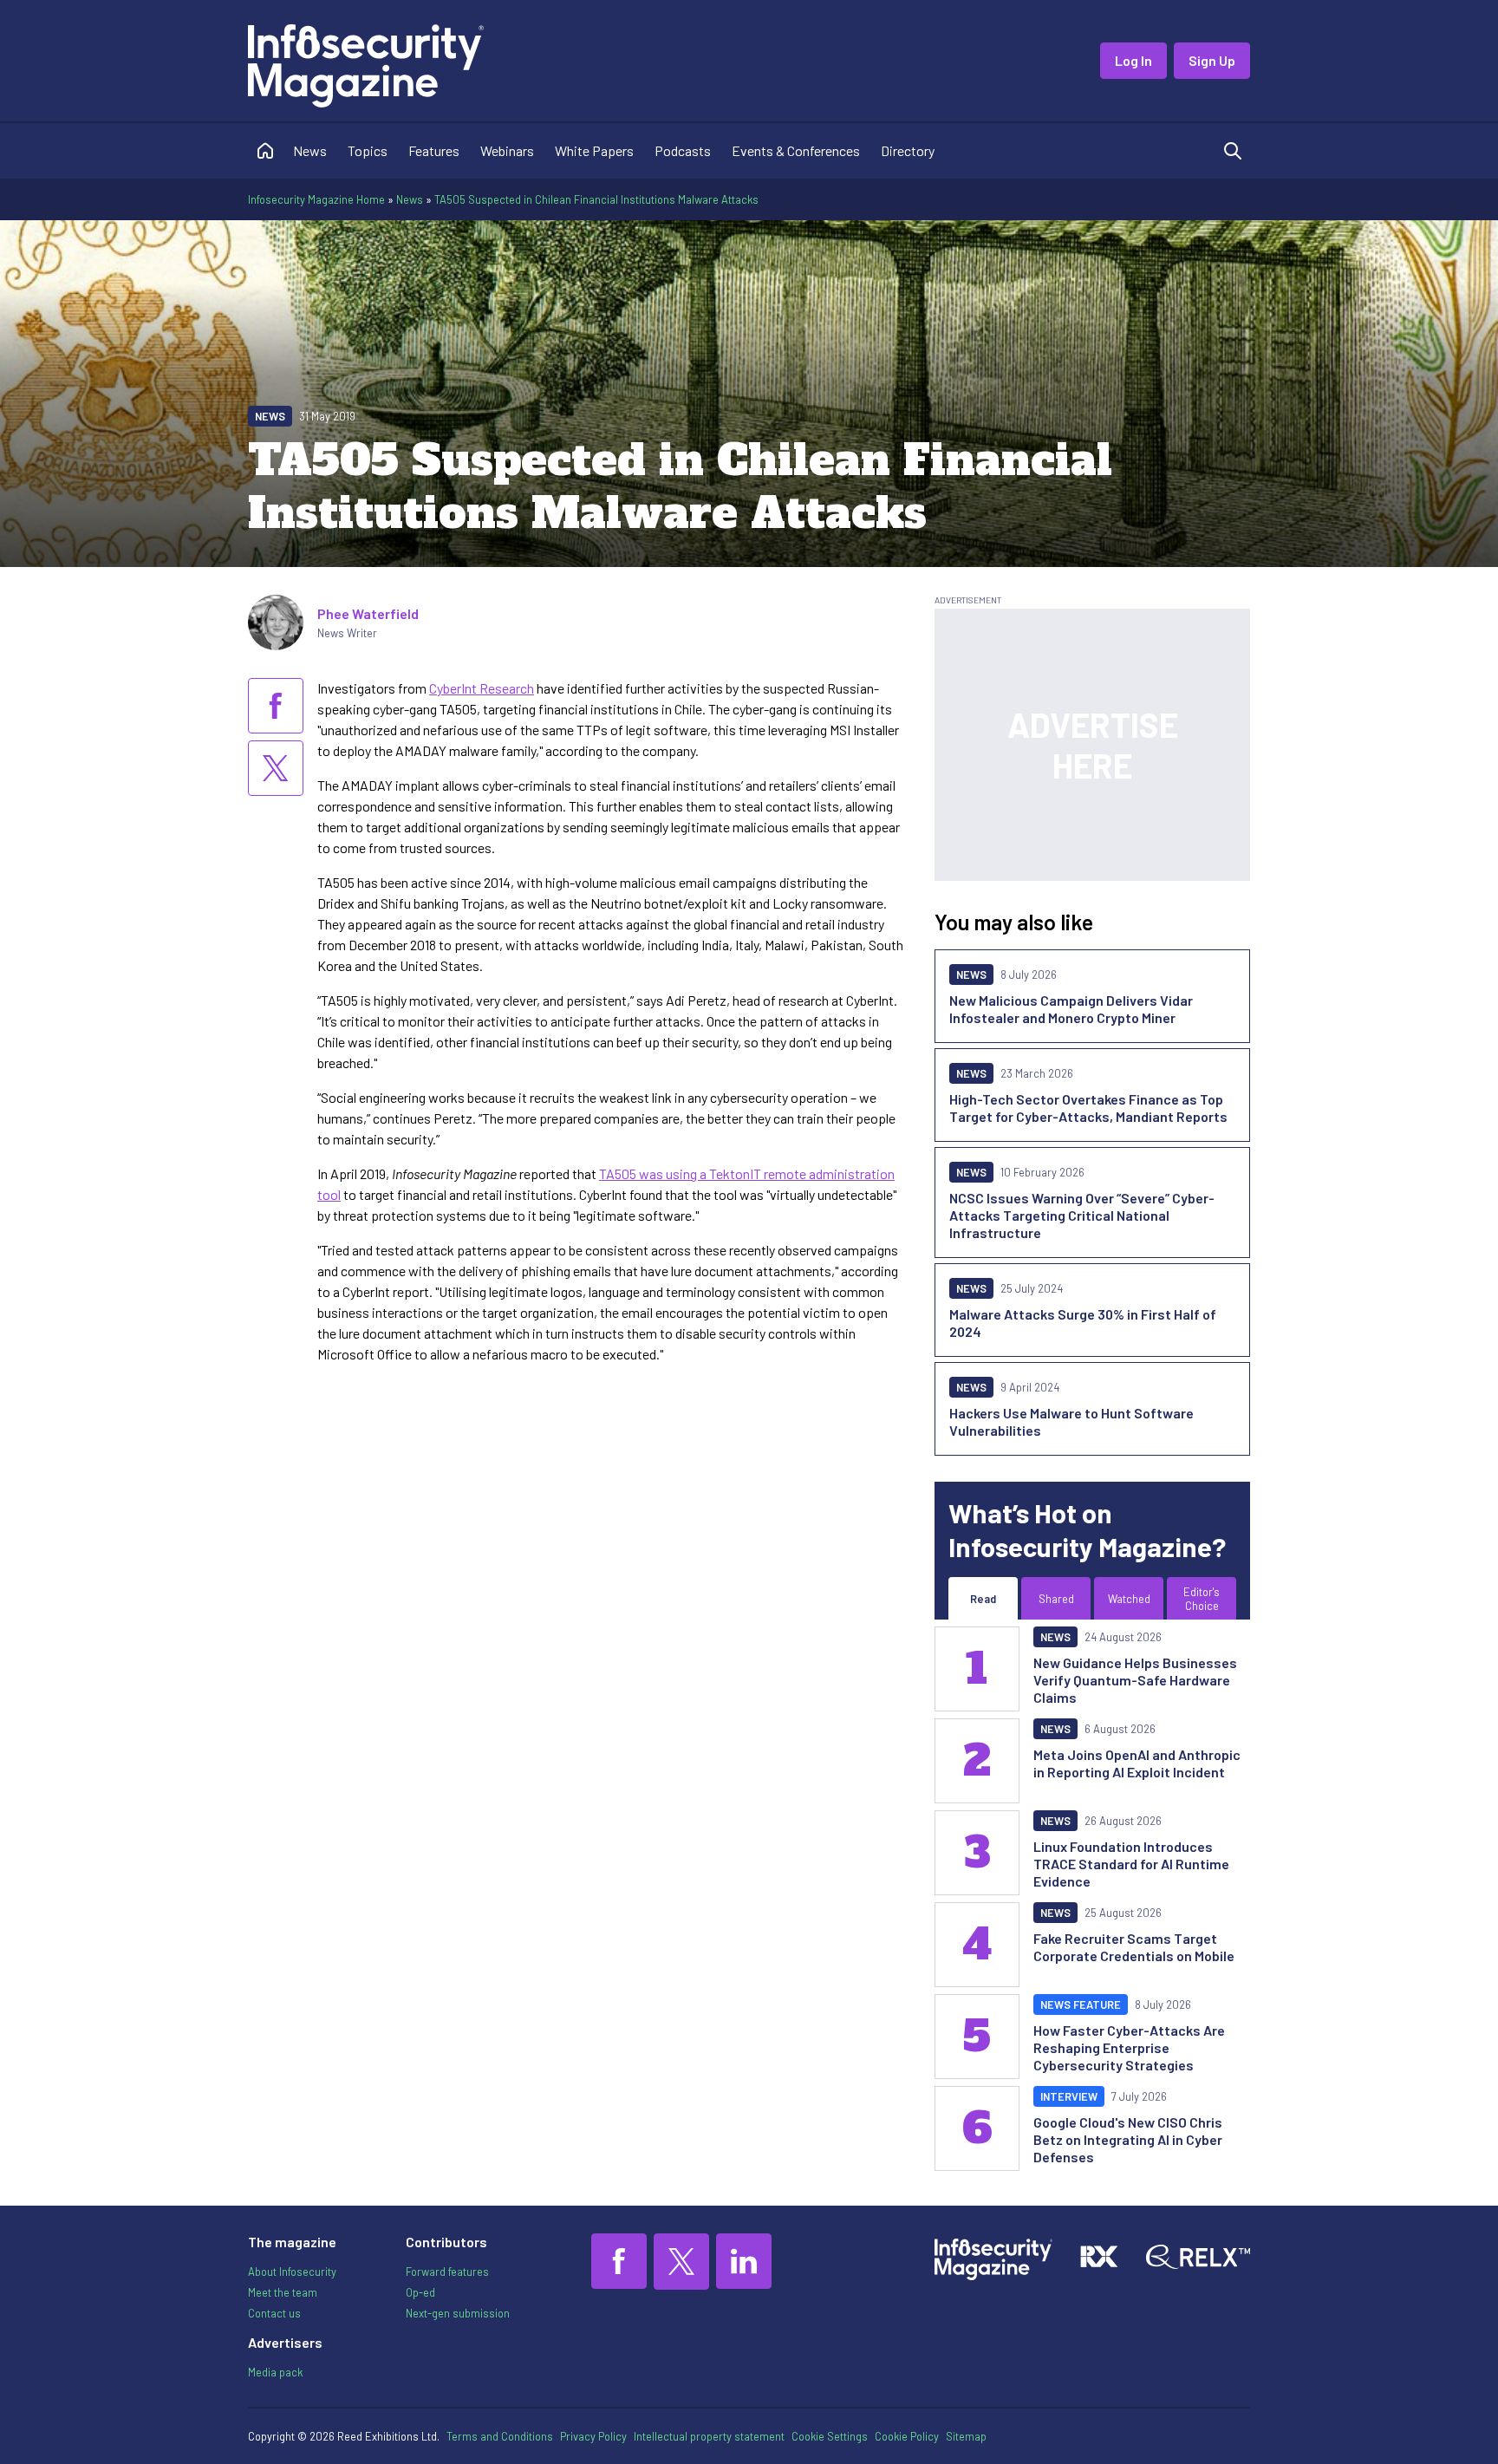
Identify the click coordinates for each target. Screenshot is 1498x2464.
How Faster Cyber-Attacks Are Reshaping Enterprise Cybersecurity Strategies (1129, 2047)
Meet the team (283, 2292)
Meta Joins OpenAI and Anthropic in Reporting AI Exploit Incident (1137, 1763)
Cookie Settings (830, 2436)
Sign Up (1212, 60)
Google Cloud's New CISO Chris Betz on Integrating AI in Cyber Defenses (1128, 2139)
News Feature (1081, 2004)
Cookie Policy (907, 2436)
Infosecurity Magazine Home (316, 199)
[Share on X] (276, 768)
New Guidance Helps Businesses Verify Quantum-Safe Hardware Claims (1135, 1680)
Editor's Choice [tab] (1202, 1599)
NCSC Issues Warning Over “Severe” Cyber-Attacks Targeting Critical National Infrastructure (1082, 1215)
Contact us (274, 2313)
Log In (1133, 60)
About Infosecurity (292, 2272)
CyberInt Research (482, 688)
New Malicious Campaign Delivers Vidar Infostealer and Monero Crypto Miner (1071, 1009)
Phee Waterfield (368, 613)
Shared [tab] (1056, 1599)
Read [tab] (983, 1599)
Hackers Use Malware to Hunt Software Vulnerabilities (1071, 1421)
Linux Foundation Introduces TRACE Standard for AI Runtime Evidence (1131, 1864)
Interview (1069, 2096)
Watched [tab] (1129, 1599)
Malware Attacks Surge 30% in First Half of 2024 (1083, 1323)
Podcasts (683, 150)
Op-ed (420, 2292)
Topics (368, 150)
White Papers (594, 150)
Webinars (507, 150)
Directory (908, 150)
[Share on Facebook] (276, 706)
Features (434, 150)
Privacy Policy (593, 2436)
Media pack (275, 2372)
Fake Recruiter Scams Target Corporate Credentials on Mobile (1134, 1947)
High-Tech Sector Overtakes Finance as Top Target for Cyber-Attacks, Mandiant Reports (1088, 1108)
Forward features (447, 2272)
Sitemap (966, 2436)
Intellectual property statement (709, 2436)
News (310, 150)
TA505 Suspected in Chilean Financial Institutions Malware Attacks (596, 199)
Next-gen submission (458, 2313)
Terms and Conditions (500, 2436)
